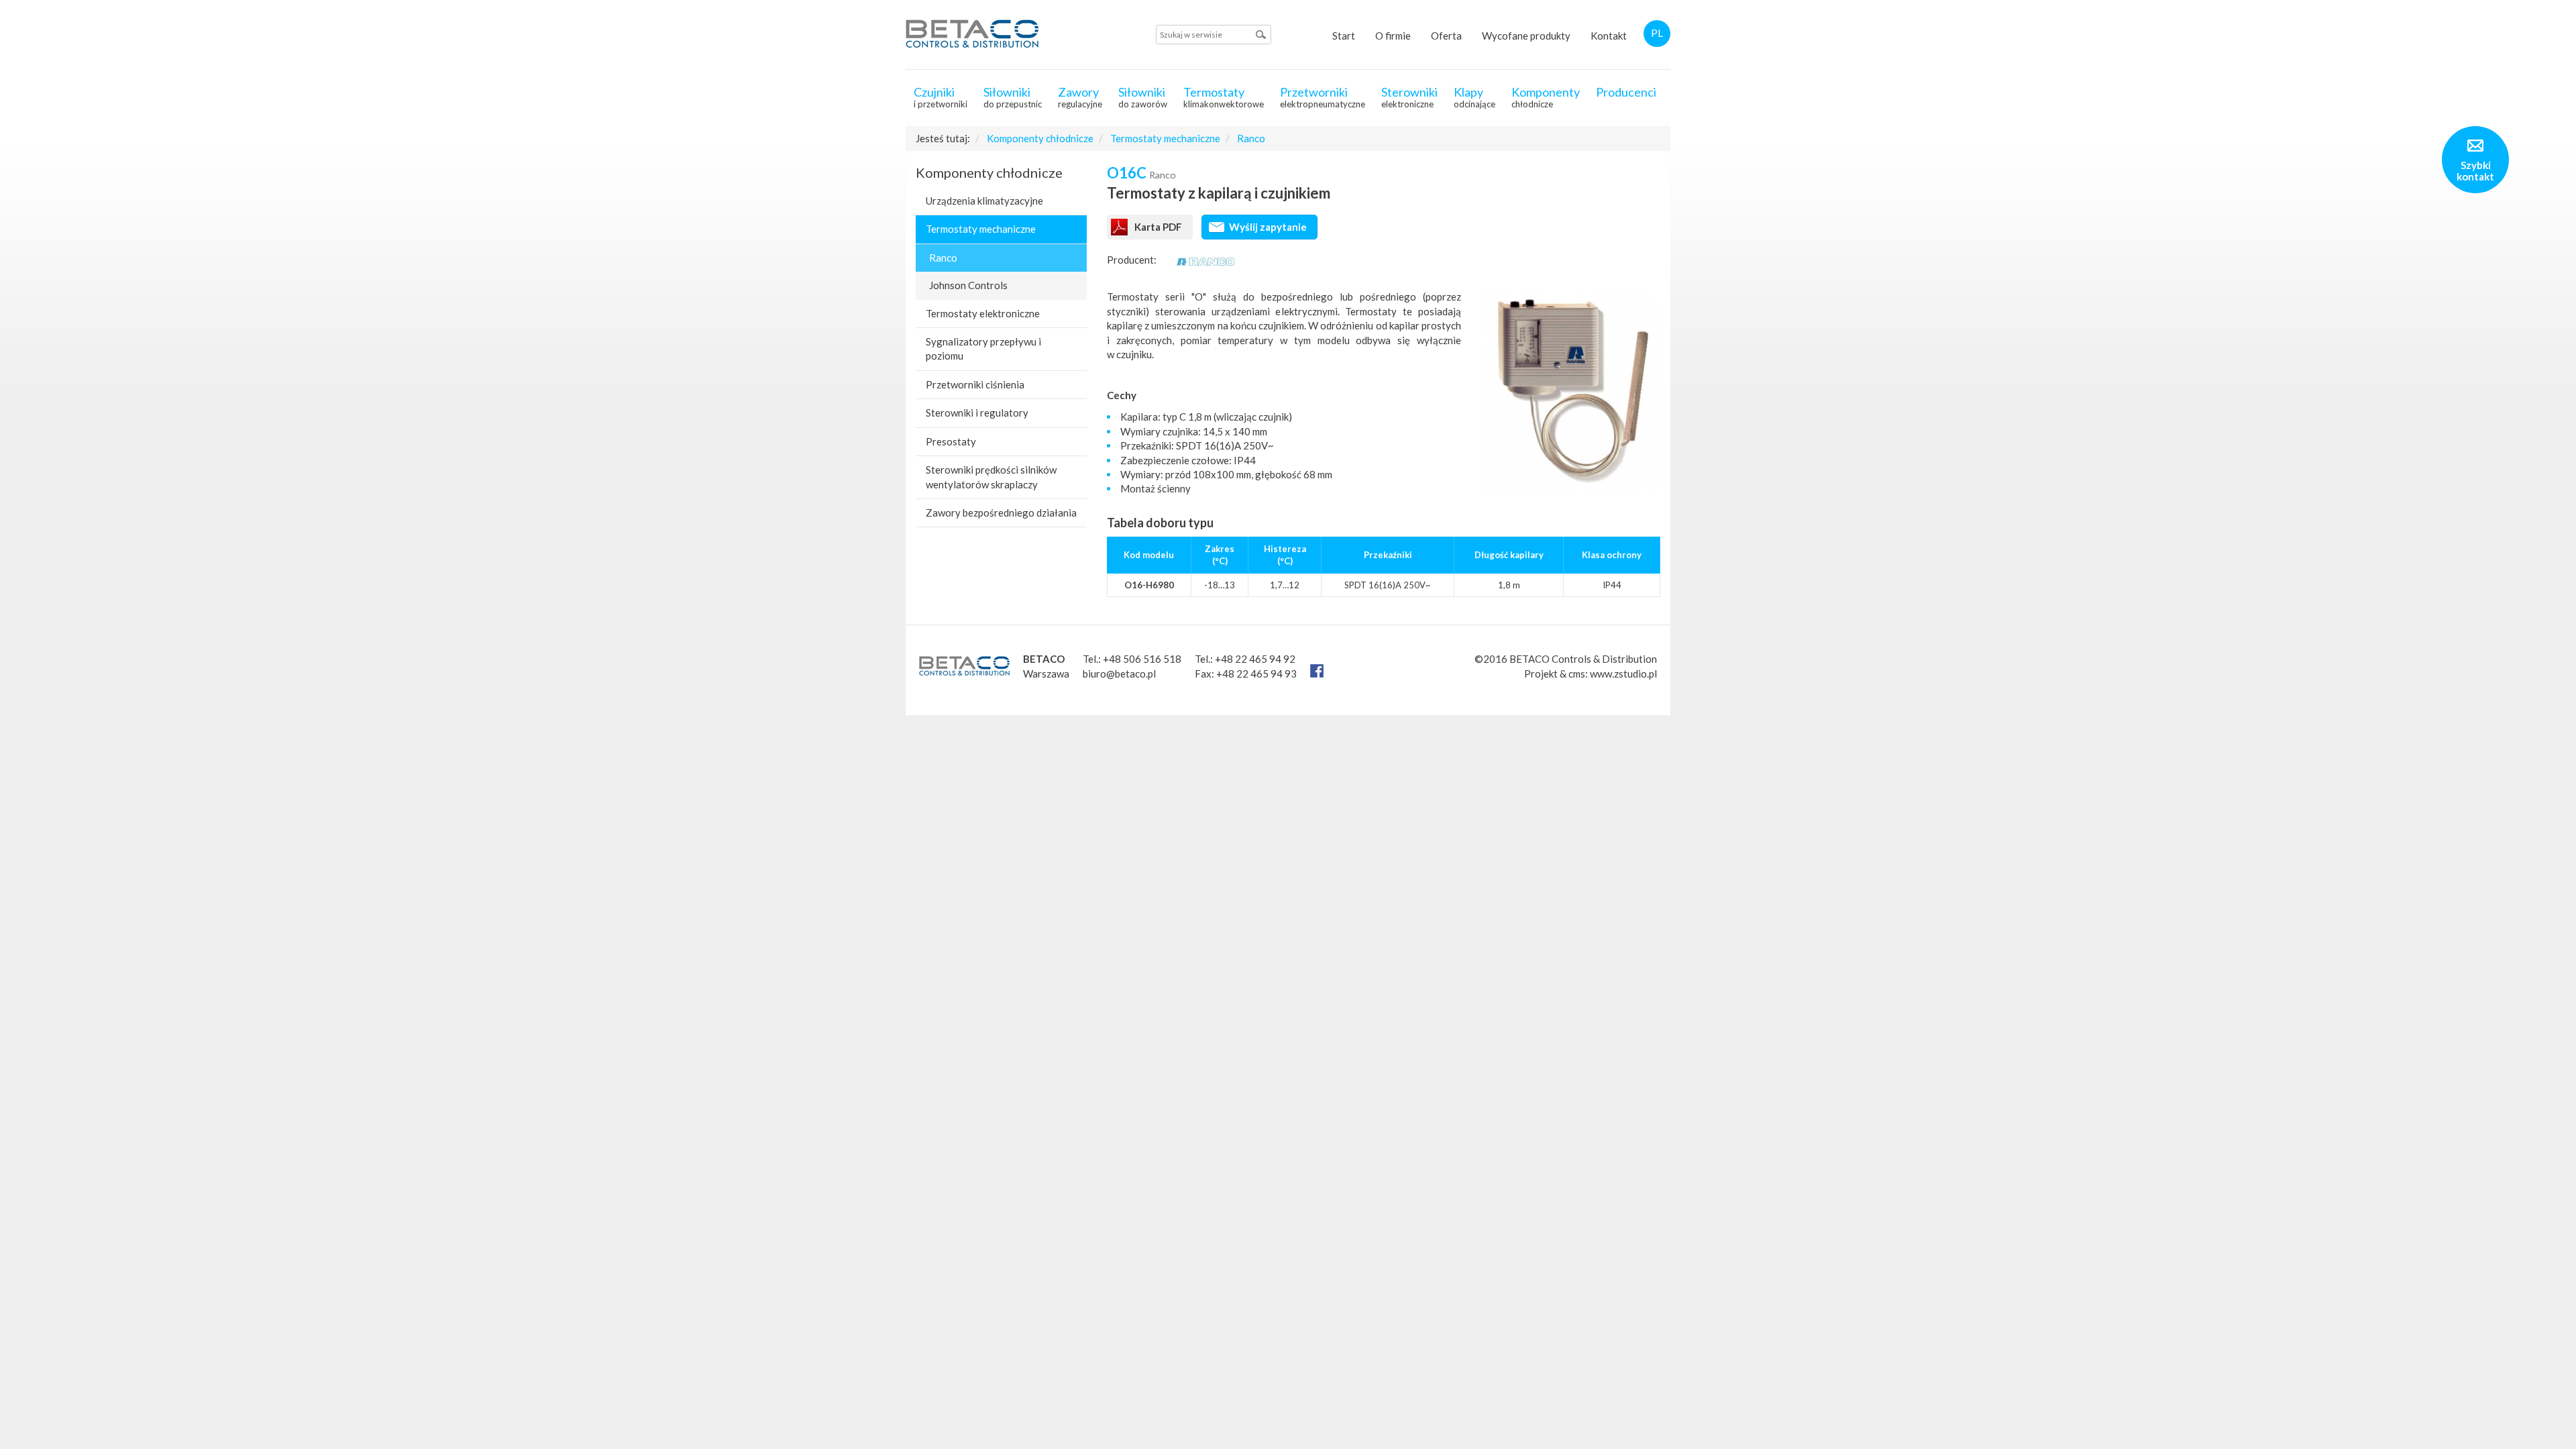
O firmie (1393, 36)
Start (1344, 36)
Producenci (1626, 92)
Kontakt (1609, 36)
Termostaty (1224, 97)
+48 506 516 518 (1142, 659)
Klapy (1474, 97)
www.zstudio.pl (1623, 674)
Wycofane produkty (1526, 36)
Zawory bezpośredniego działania (1001, 513)
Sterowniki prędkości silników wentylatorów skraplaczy (991, 477)
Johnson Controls (968, 285)
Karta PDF (1158, 227)
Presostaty (951, 441)
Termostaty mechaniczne (1165, 138)
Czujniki (941, 97)
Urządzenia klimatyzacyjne (984, 201)
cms (1577, 674)
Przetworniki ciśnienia (975, 384)
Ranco (1251, 138)
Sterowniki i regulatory (977, 413)
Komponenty (1546, 97)
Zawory (1080, 97)
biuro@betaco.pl (1119, 674)
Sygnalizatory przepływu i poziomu (983, 348)
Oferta (1446, 36)
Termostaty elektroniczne (983, 313)
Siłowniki (1013, 97)
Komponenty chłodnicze (1040, 138)
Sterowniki (1409, 97)
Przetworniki (1323, 97)
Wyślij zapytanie (1268, 227)
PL (1657, 33)
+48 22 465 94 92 (1255, 659)
